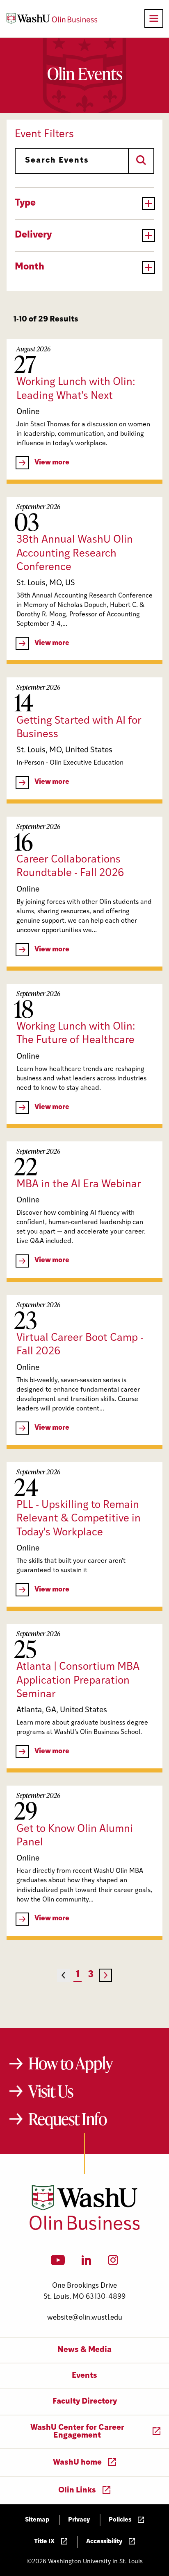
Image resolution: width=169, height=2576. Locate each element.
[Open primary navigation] (154, 18)
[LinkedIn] (87, 2263)
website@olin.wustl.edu (85, 2318)
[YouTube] (58, 2263)
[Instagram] (113, 2263)
